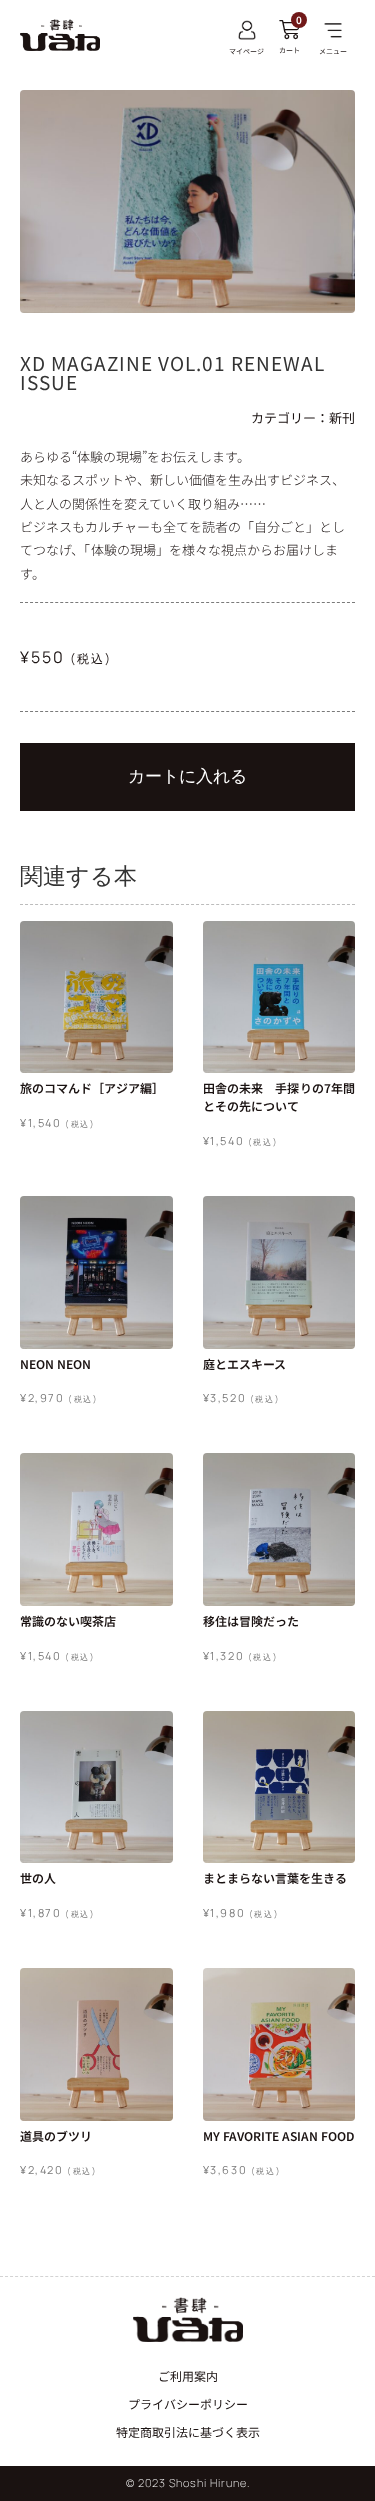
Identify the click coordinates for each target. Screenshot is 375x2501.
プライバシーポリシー (188, 2403)
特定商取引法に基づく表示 (188, 2431)
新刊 (342, 417)
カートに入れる (187, 776)
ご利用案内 (188, 2375)
